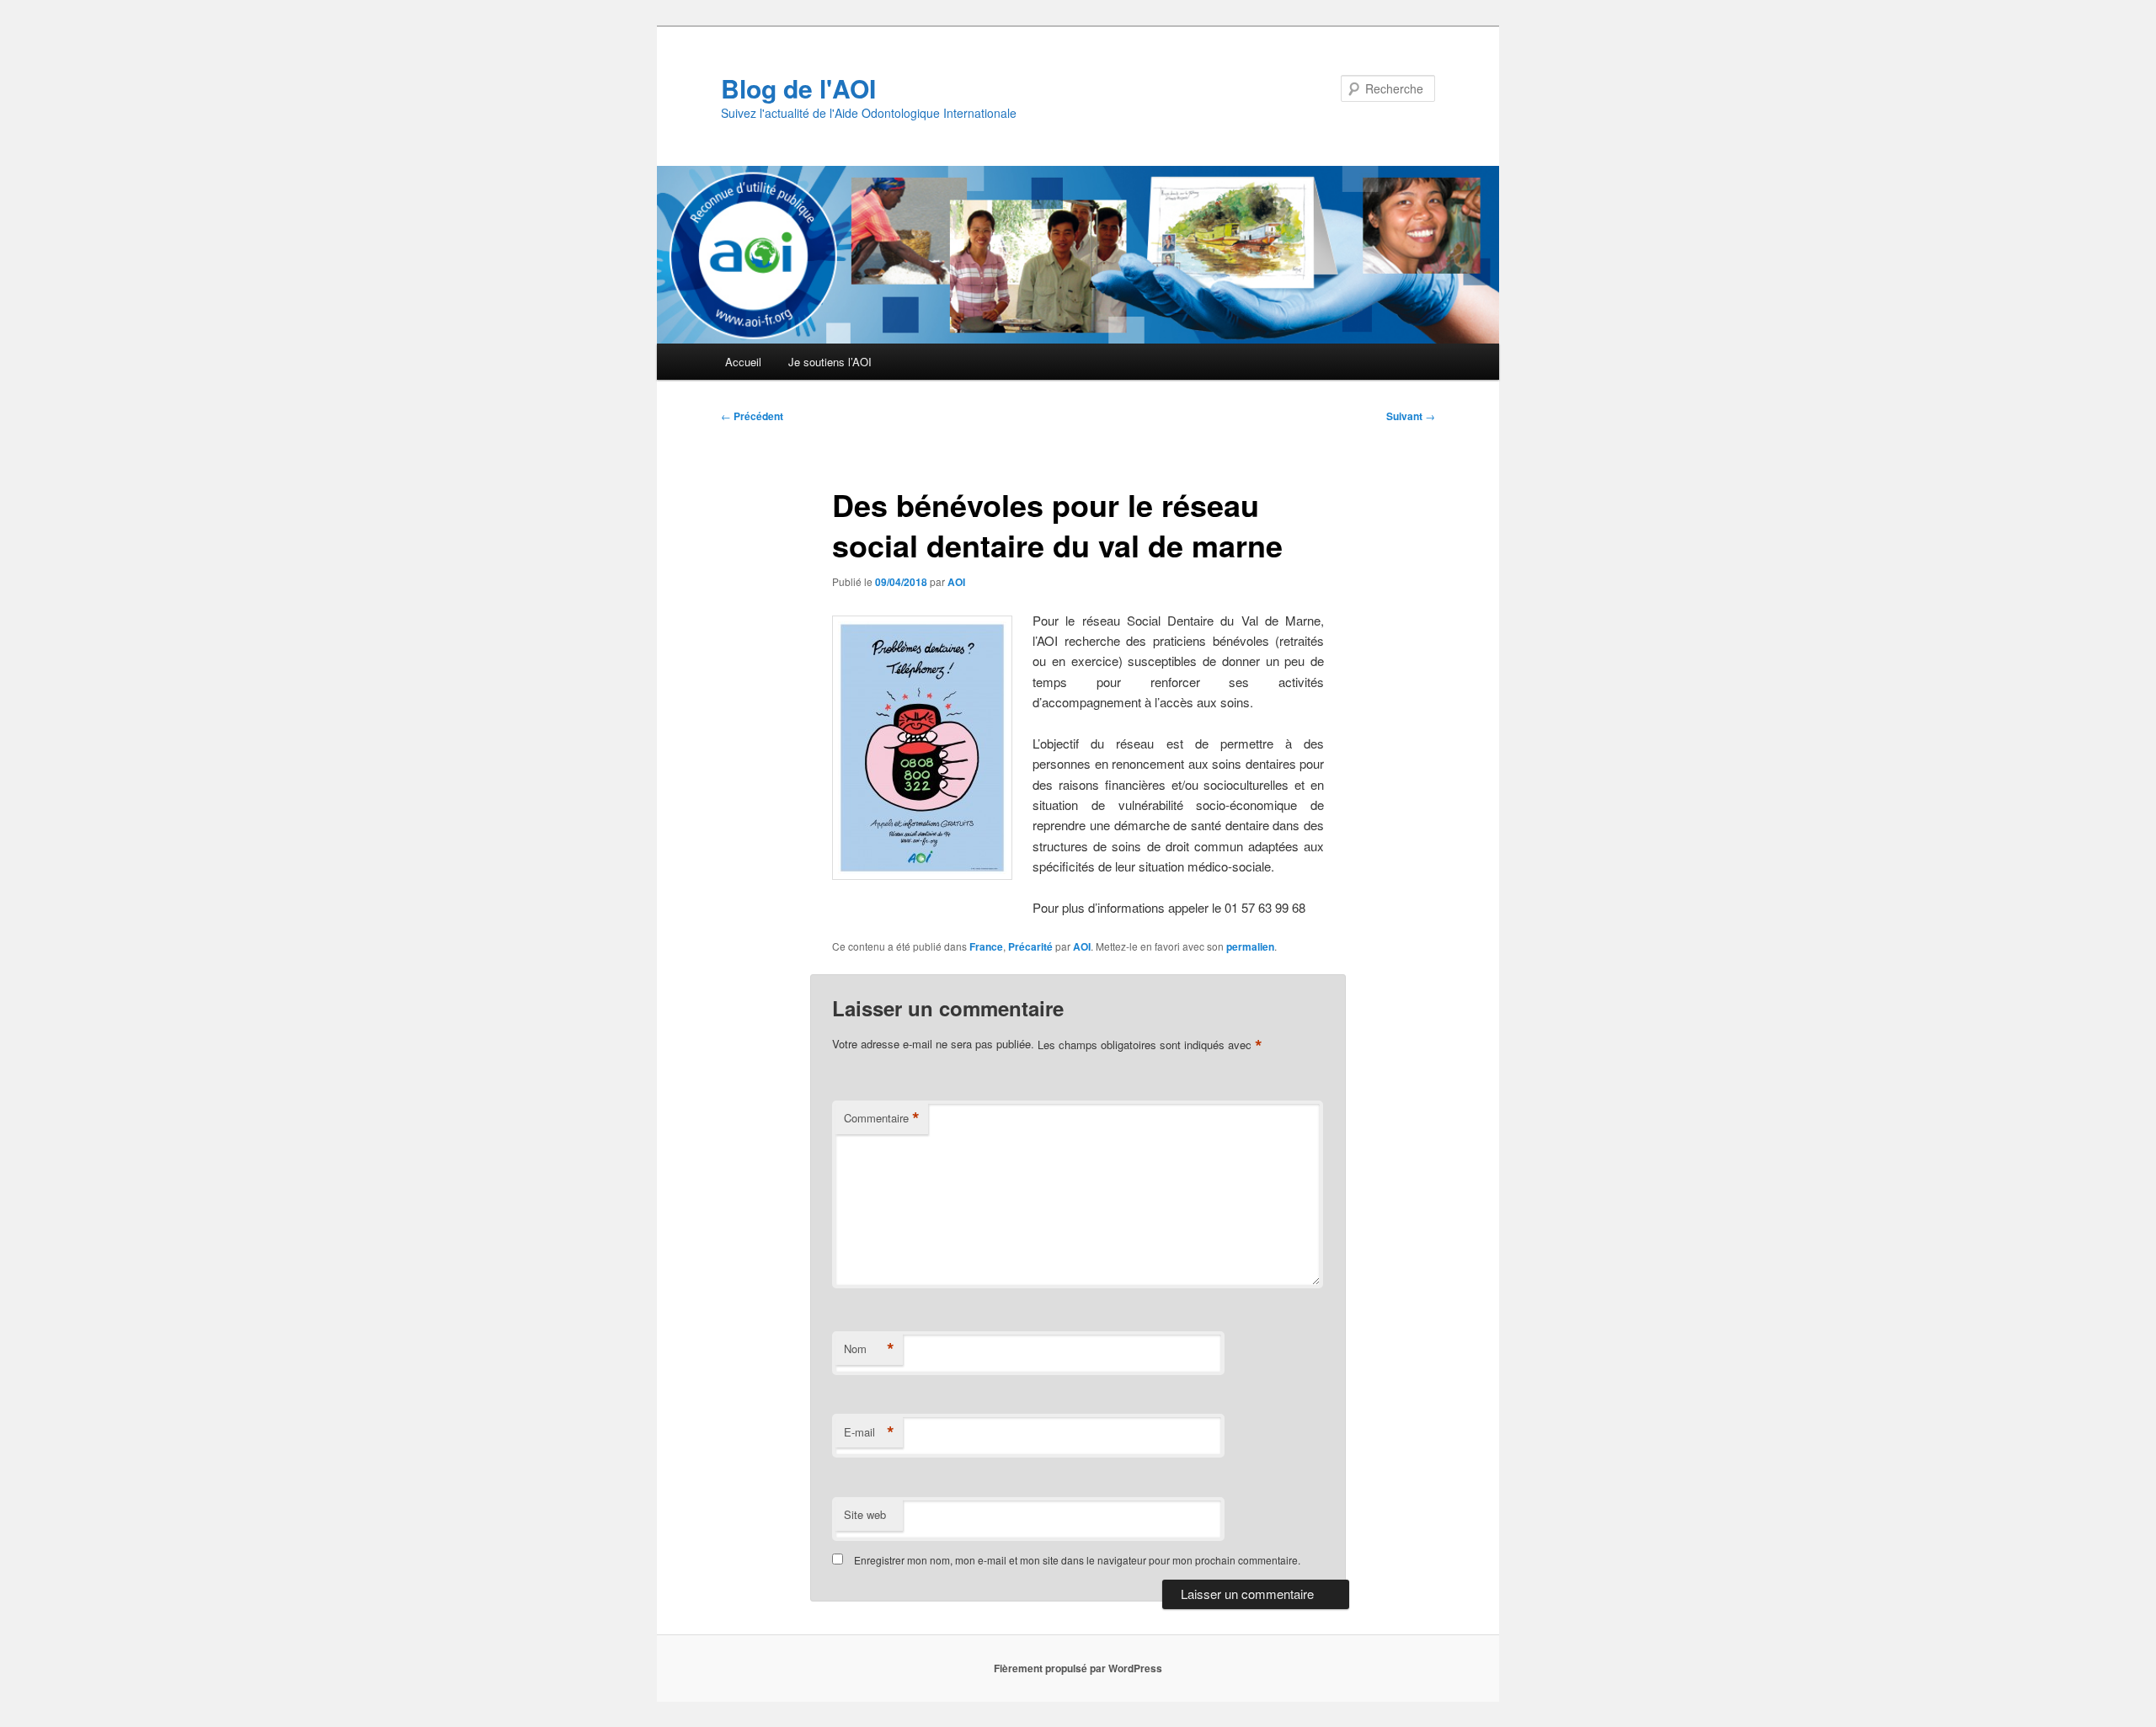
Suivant (1411, 416)
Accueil (743, 362)
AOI (956, 582)
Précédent (752, 416)
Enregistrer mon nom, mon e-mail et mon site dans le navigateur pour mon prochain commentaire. (1077, 1560)
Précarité (1030, 946)
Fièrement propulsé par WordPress (1078, 1668)
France (986, 946)
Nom (869, 1349)
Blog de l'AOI (798, 88)
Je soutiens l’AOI (830, 362)
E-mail (869, 1432)
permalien (1250, 946)
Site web (865, 1514)
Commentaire (882, 1118)
